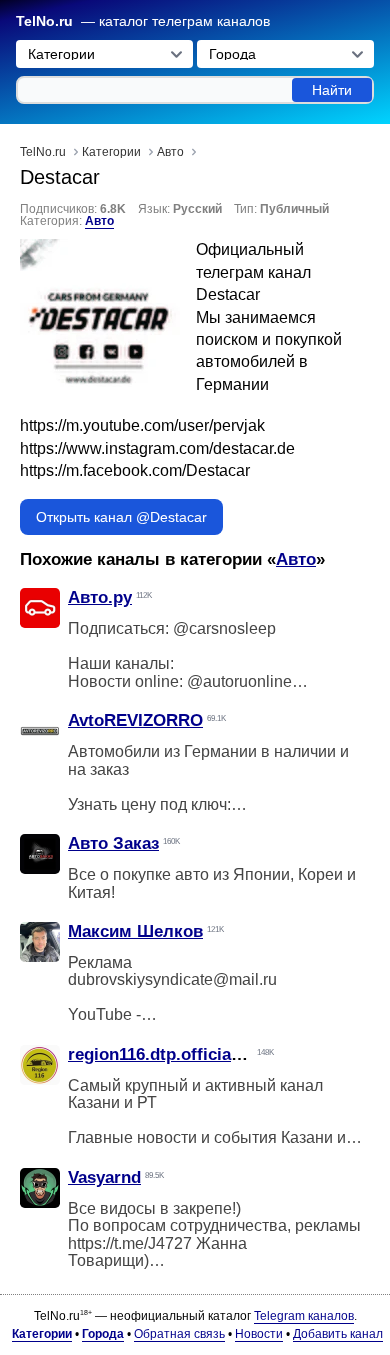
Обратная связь (179, 1334)
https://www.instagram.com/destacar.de (157, 448)
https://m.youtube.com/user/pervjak (142, 425)
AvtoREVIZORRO (135, 720)
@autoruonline (239, 681)
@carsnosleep (224, 628)
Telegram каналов (304, 1316)
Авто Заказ (113, 843)
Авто (99, 221)
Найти (332, 90)
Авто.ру (100, 597)
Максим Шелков (135, 931)
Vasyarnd (104, 1177)
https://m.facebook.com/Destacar (135, 470)
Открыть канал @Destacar (121, 517)
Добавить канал (338, 1334)
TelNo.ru (44, 21)
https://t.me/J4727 (130, 1243)
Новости (259, 1334)
